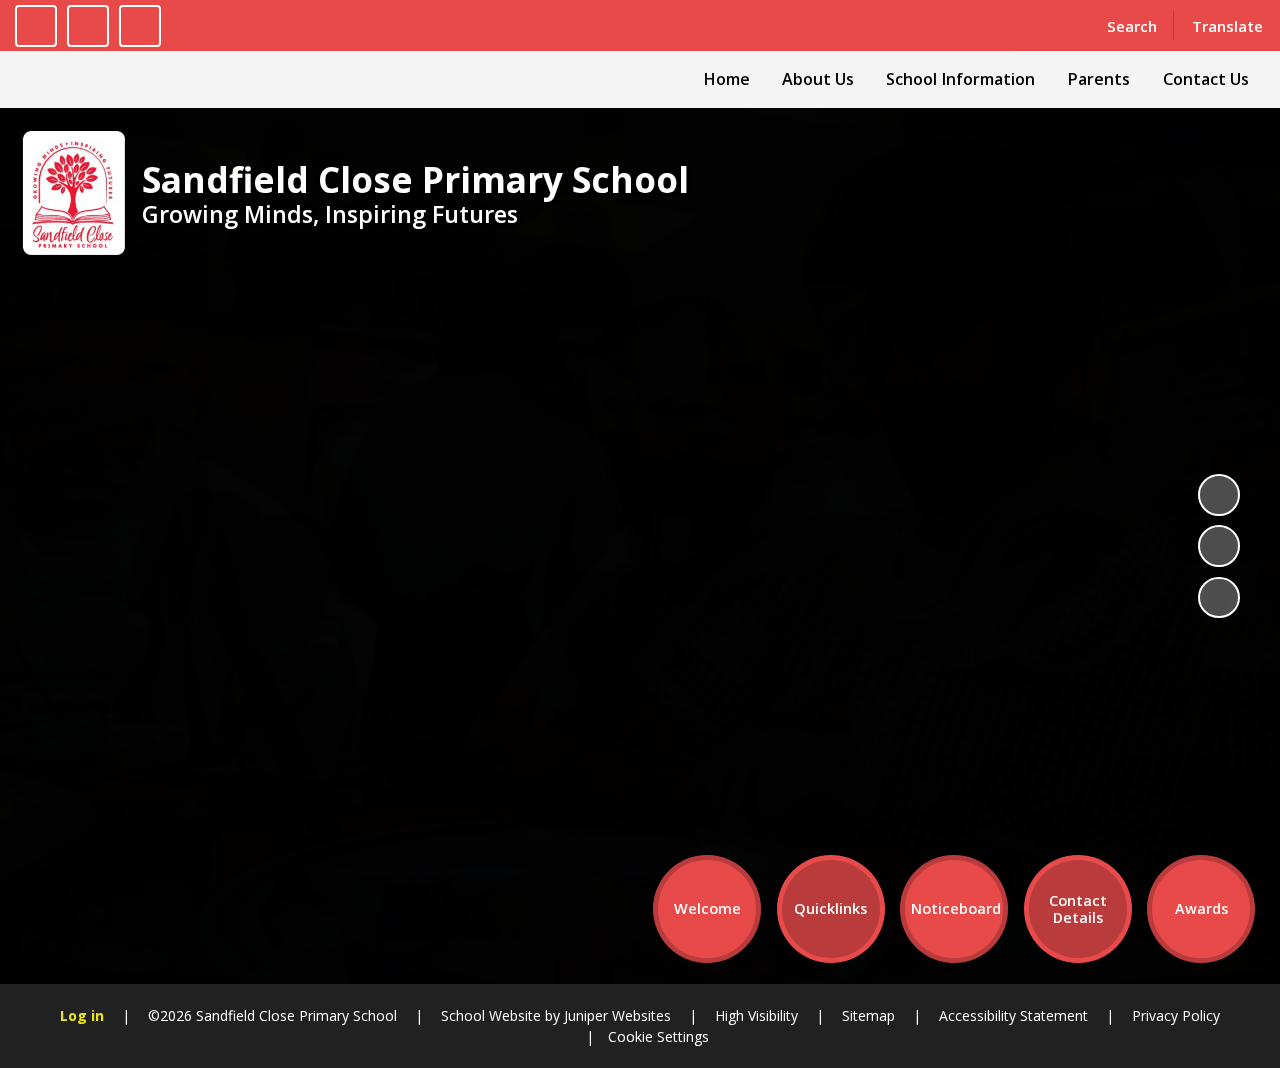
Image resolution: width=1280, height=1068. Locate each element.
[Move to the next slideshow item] (1219, 598)
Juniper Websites (615, 1015)
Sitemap (868, 1015)
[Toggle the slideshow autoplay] (1219, 495)
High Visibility (756, 1015)
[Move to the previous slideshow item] (1219, 546)
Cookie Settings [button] (658, 1036)
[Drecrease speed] (88, 26)
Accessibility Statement (1013, 1015)
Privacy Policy (1176, 1015)
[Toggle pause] (36, 26)
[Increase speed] (140, 26)
